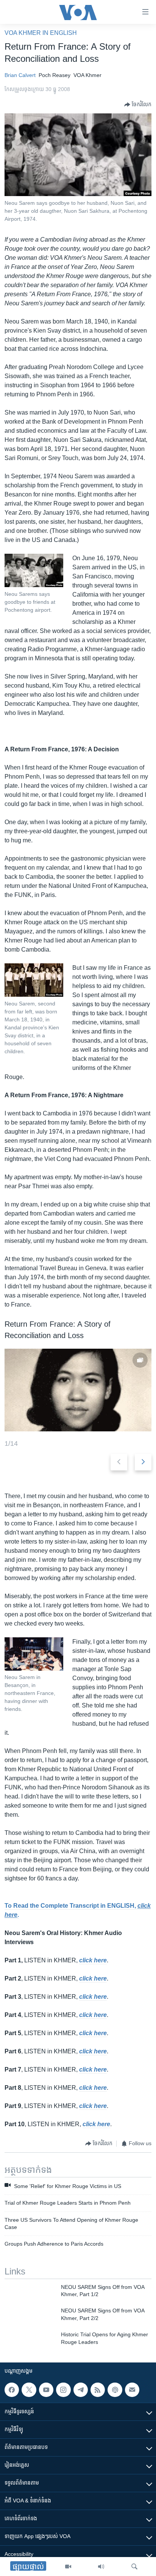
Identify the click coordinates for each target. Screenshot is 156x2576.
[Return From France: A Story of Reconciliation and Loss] (78, 1390)
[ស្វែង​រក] (134, 2567)
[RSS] (98, 2390)
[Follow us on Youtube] (46, 2390)
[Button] (138, 105)
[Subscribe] (132, 2390)
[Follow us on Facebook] (12, 2390)
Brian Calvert (20, 75)
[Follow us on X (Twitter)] (29, 2390)
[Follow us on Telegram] (81, 2390)
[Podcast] (115, 2390)
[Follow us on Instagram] (63, 2390)
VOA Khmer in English (41, 33)
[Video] (68, 2567)
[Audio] (101, 2567)
